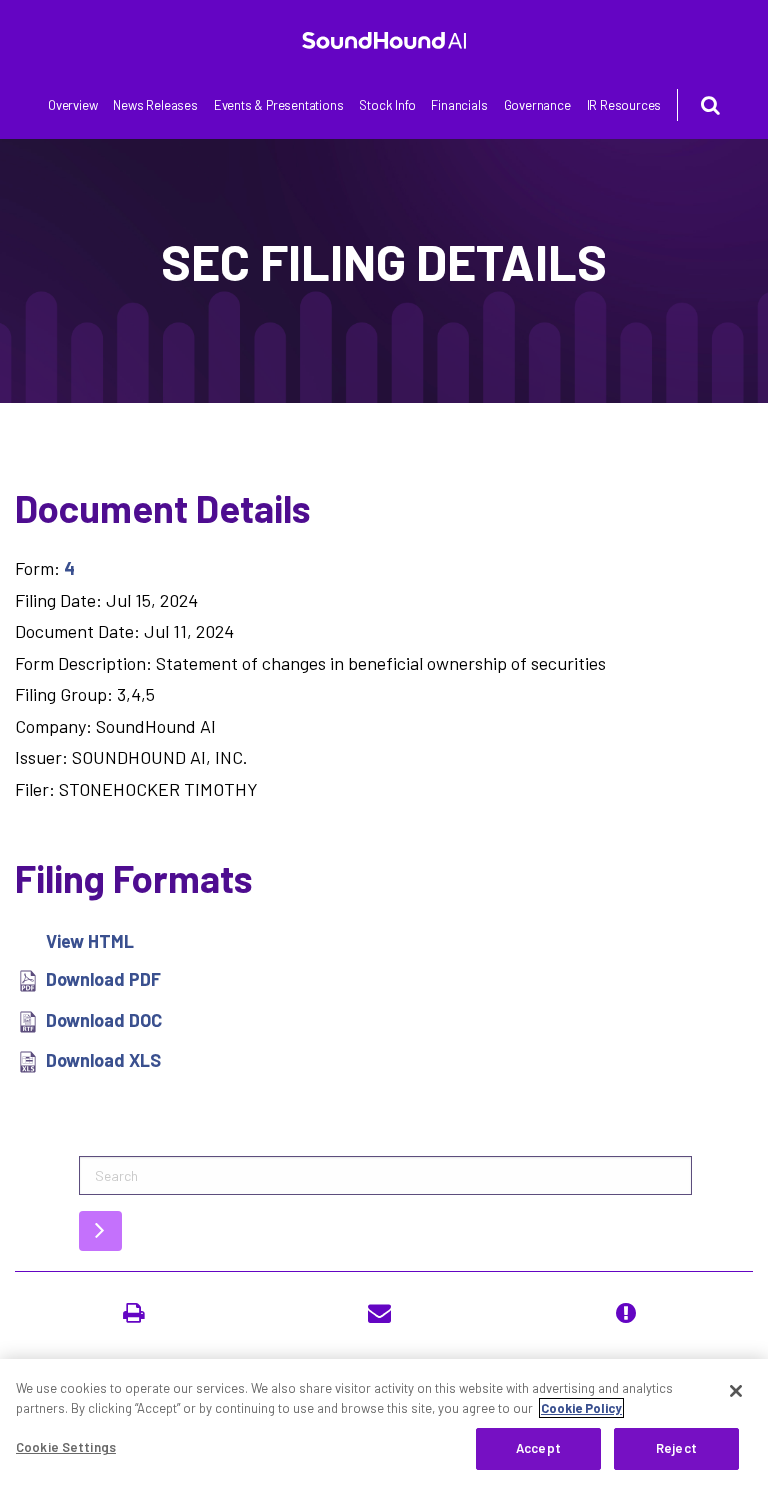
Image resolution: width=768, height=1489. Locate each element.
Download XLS (103, 1060)
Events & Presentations (279, 105)
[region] (384, 1424)
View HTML (90, 941)
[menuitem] (72, 105)
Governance (537, 105)
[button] (138, 1313)
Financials (459, 105)
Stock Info (387, 105)
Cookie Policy (581, 1408)
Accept (538, 1448)
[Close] (736, 1391)
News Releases (155, 105)
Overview (72, 105)
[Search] (698, 105)
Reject (676, 1448)
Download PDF (103, 979)
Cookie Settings (66, 1447)
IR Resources (624, 105)
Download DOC (104, 1020)
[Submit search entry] (100, 1231)
